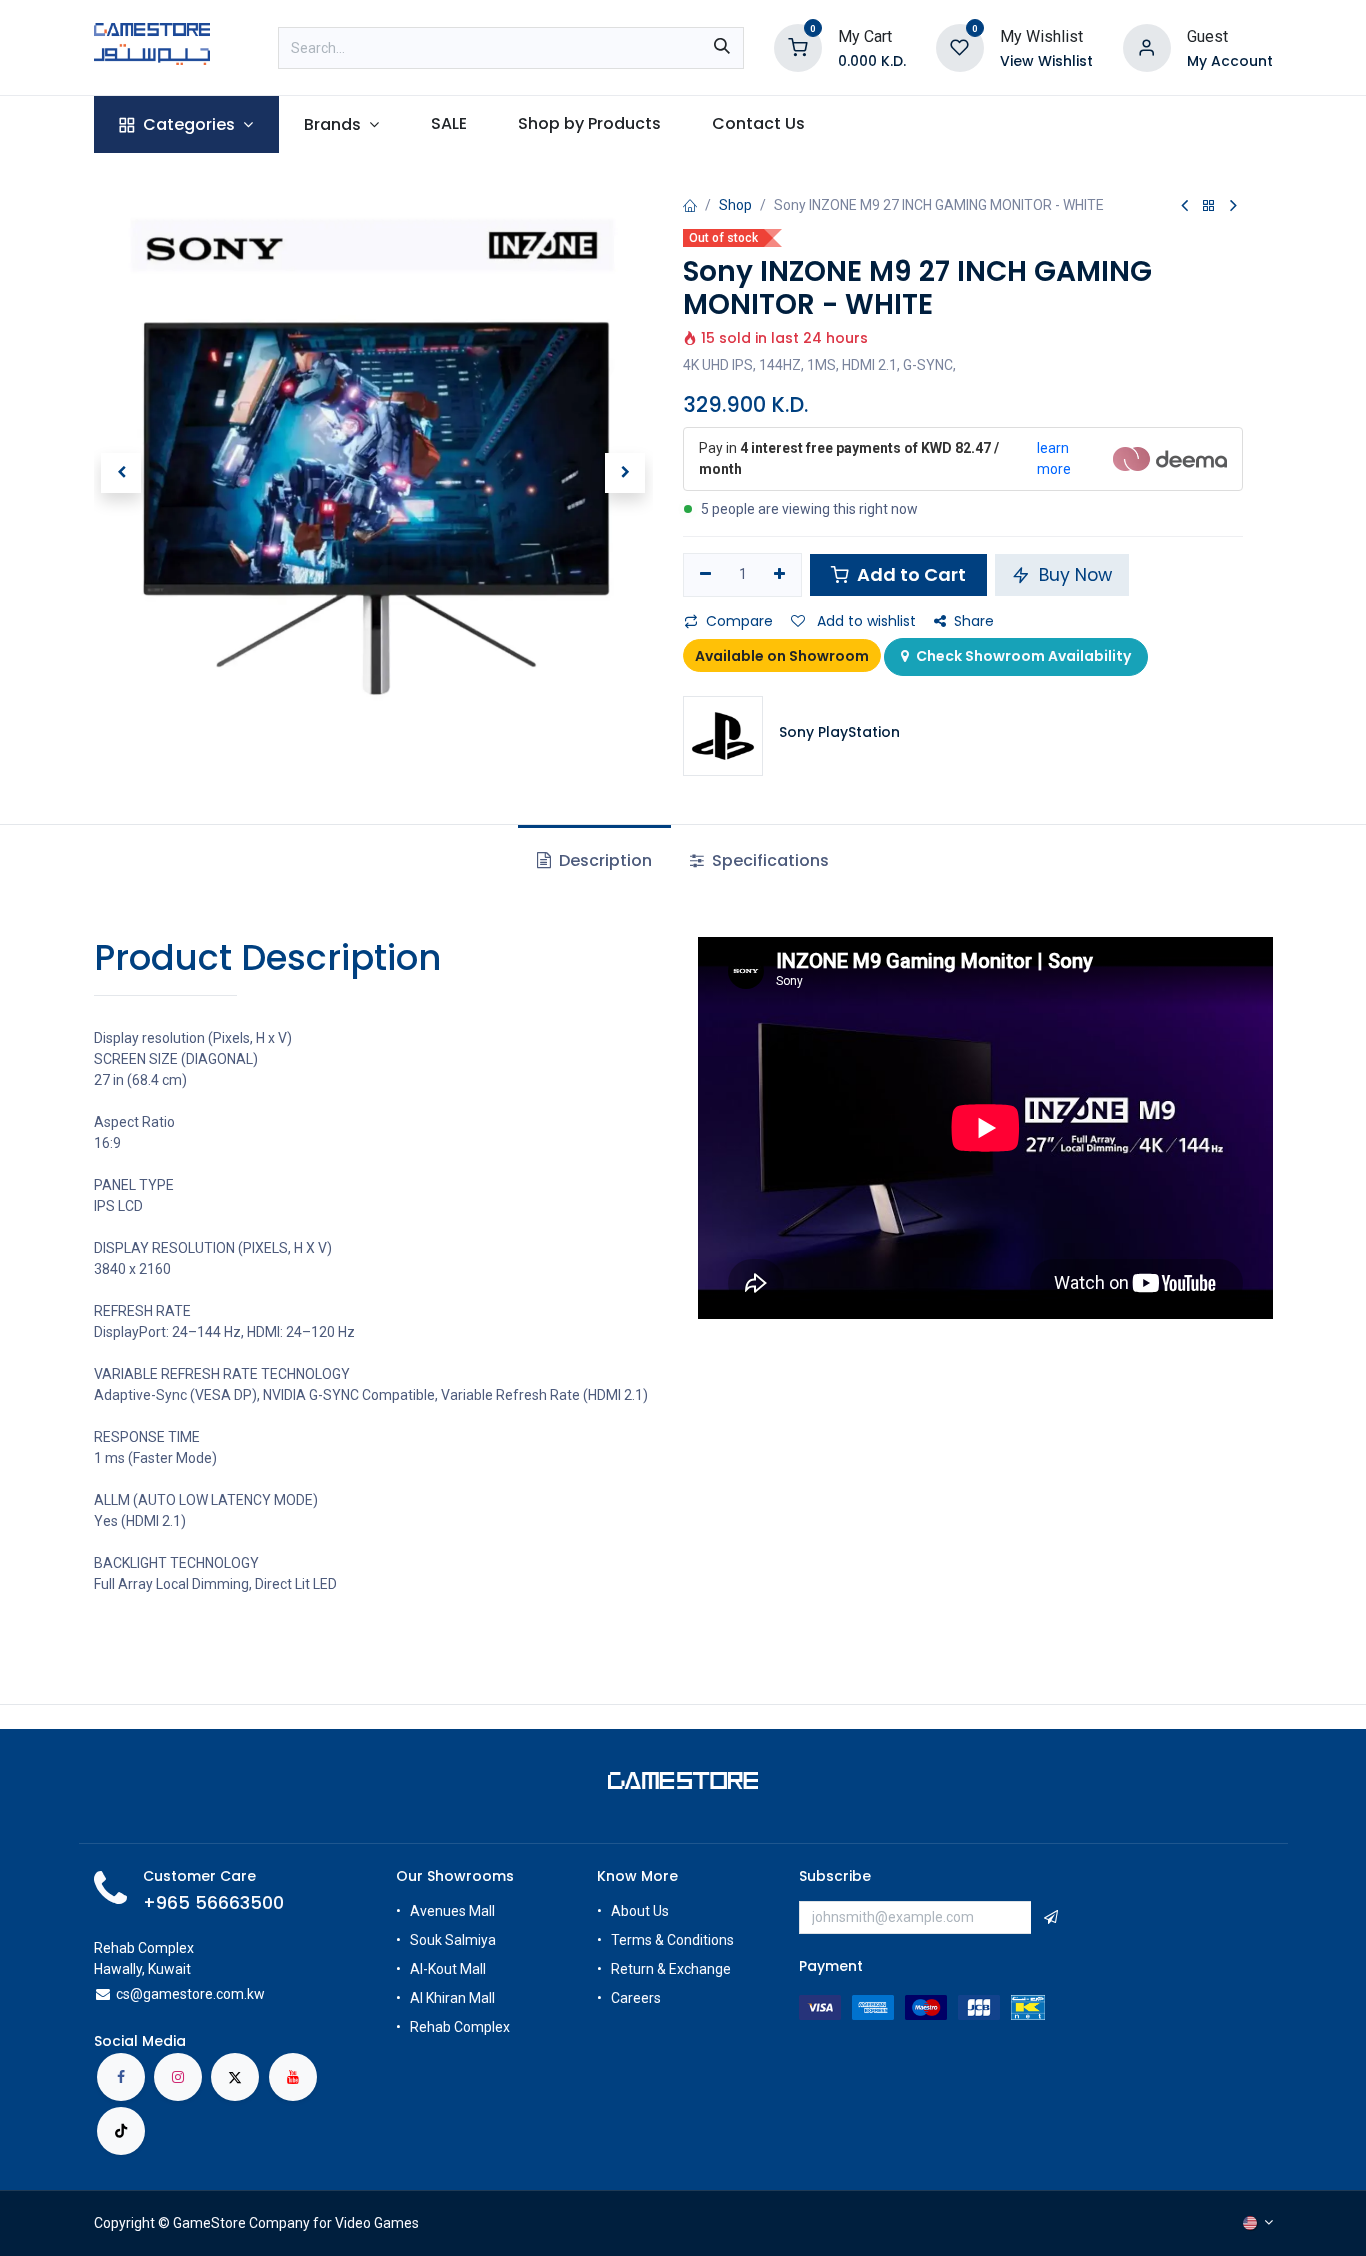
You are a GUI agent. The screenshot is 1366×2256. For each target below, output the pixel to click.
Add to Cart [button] (909, 574)
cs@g (133, 1994)
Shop (735, 205)
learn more (1054, 458)
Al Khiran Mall (452, 1998)
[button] (122, 473)
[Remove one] (705, 575)
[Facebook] (121, 2077)
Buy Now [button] (1073, 575)
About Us (640, 1911)
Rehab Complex (460, 2027)
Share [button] (974, 621)
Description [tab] (603, 860)
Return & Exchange (671, 1969)
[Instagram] (178, 2077)
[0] (798, 46)
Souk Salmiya (454, 1940)
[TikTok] (121, 2131)
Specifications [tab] (768, 860)
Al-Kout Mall (448, 1969)
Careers (637, 1998)
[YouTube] (293, 2077)
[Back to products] (1209, 206)
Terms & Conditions (672, 1940)
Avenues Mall (452, 1911)
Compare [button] (739, 621)
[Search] (722, 48)
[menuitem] (186, 124)
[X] (235, 2077)
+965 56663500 (213, 1903)
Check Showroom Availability (1022, 656)
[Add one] (780, 575)
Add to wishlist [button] (864, 621)
